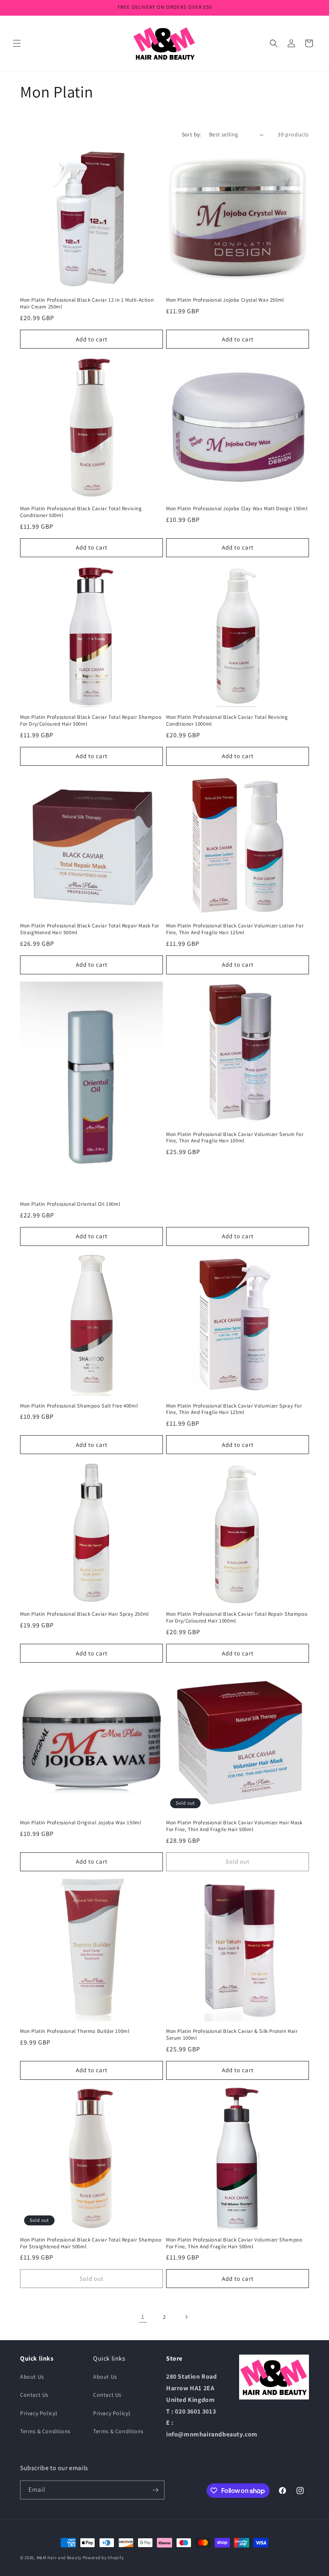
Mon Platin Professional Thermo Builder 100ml (75, 2031)
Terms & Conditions (45, 2431)
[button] (17, 43)
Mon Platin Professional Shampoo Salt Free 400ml (79, 1406)
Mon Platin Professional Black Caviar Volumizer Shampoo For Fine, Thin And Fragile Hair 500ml (234, 2243)
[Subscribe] (155, 2490)
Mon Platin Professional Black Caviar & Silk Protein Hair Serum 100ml (232, 2035)
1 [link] (143, 2317)
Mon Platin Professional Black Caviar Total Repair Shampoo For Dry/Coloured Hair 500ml (91, 721)
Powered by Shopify (103, 2558)
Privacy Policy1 (39, 2413)
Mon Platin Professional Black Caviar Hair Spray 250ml (84, 1614)
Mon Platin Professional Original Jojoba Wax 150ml (80, 1823)
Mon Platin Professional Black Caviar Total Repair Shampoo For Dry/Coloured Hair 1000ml (237, 1618)
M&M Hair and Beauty (59, 2558)
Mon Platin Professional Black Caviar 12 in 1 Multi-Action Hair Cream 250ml (87, 303)
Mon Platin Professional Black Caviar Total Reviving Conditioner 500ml (81, 512)
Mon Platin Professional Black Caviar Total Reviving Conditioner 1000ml (227, 721)
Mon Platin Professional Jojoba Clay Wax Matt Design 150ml (237, 509)
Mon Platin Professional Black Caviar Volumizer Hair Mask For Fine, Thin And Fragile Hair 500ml (234, 1826)
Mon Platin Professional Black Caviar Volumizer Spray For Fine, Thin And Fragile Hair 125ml (234, 1409)
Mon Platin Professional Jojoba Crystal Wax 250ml (225, 300)
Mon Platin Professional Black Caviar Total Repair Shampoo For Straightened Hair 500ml (91, 2243)
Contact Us (34, 2395)
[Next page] (186, 2317)
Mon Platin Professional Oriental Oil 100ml (70, 1204)
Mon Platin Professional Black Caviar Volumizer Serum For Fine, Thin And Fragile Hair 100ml (235, 1138)
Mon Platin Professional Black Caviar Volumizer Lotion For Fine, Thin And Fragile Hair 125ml (235, 929)
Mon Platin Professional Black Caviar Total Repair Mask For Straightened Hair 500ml (90, 929)
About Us (32, 2377)
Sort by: (191, 134)
